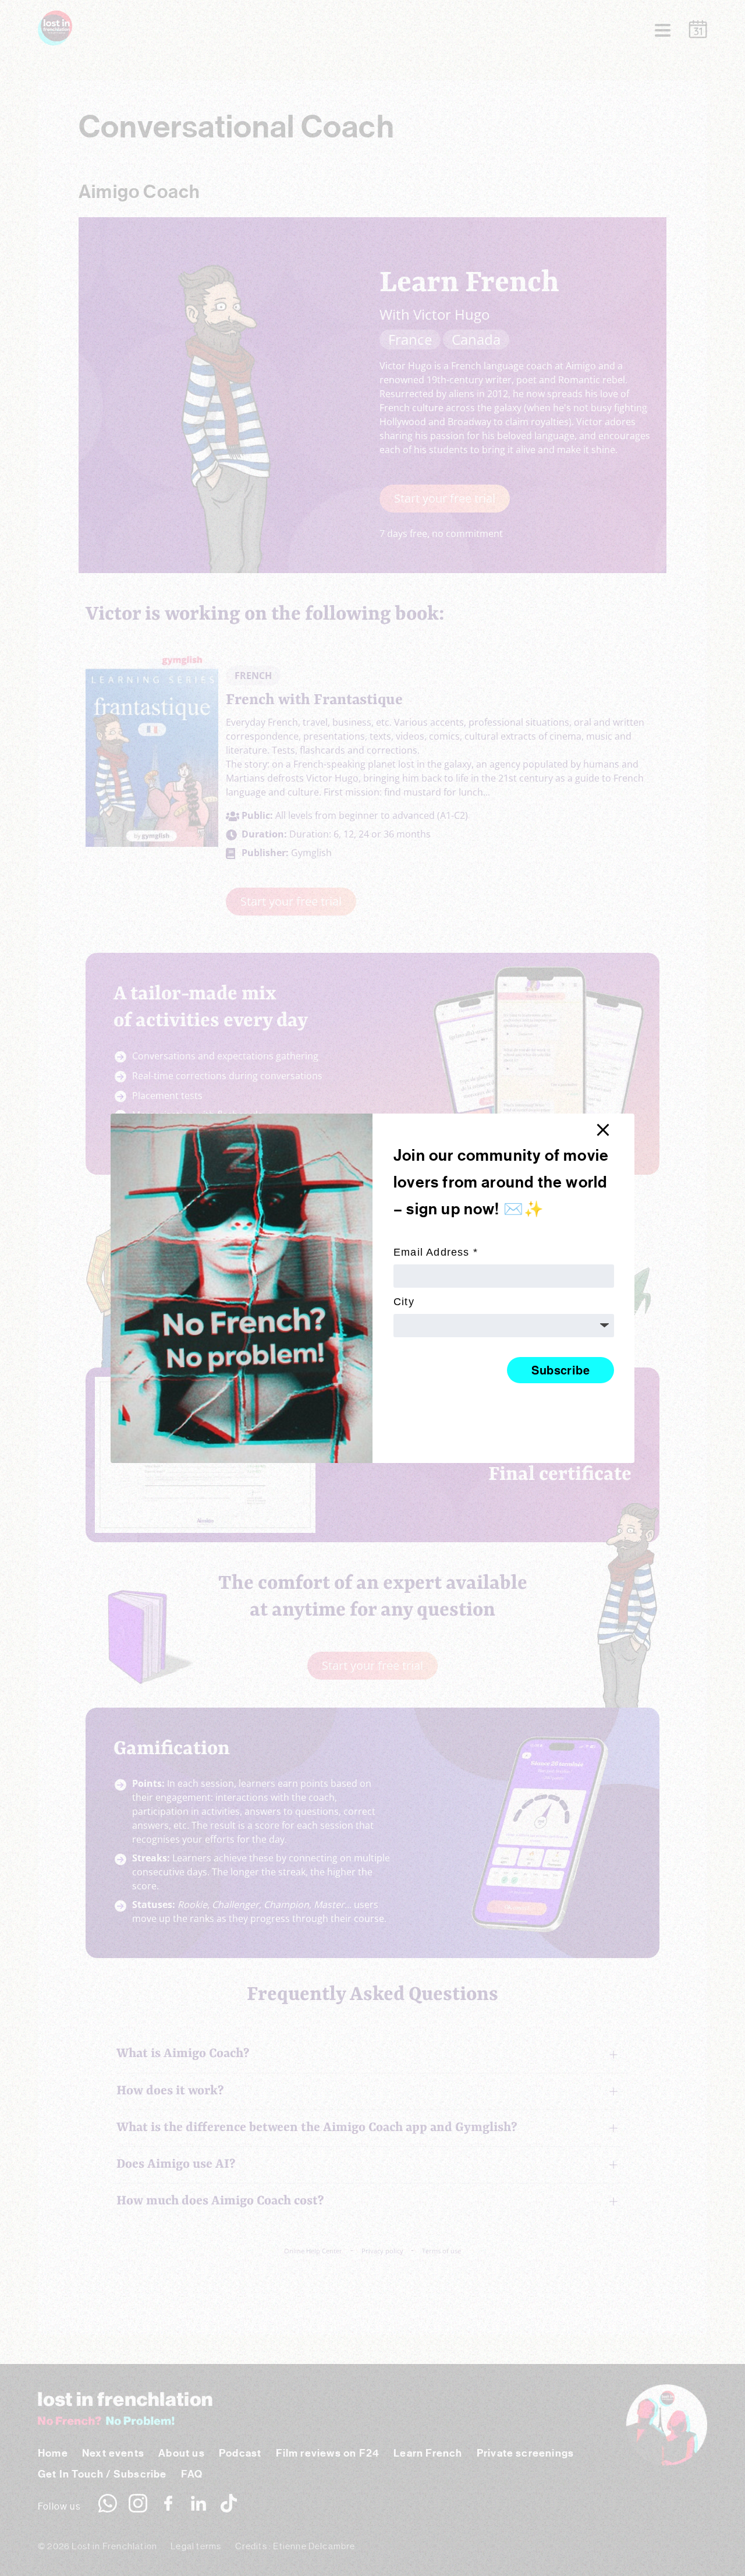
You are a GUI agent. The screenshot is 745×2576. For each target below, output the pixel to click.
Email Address (436, 1252)
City (404, 1301)
